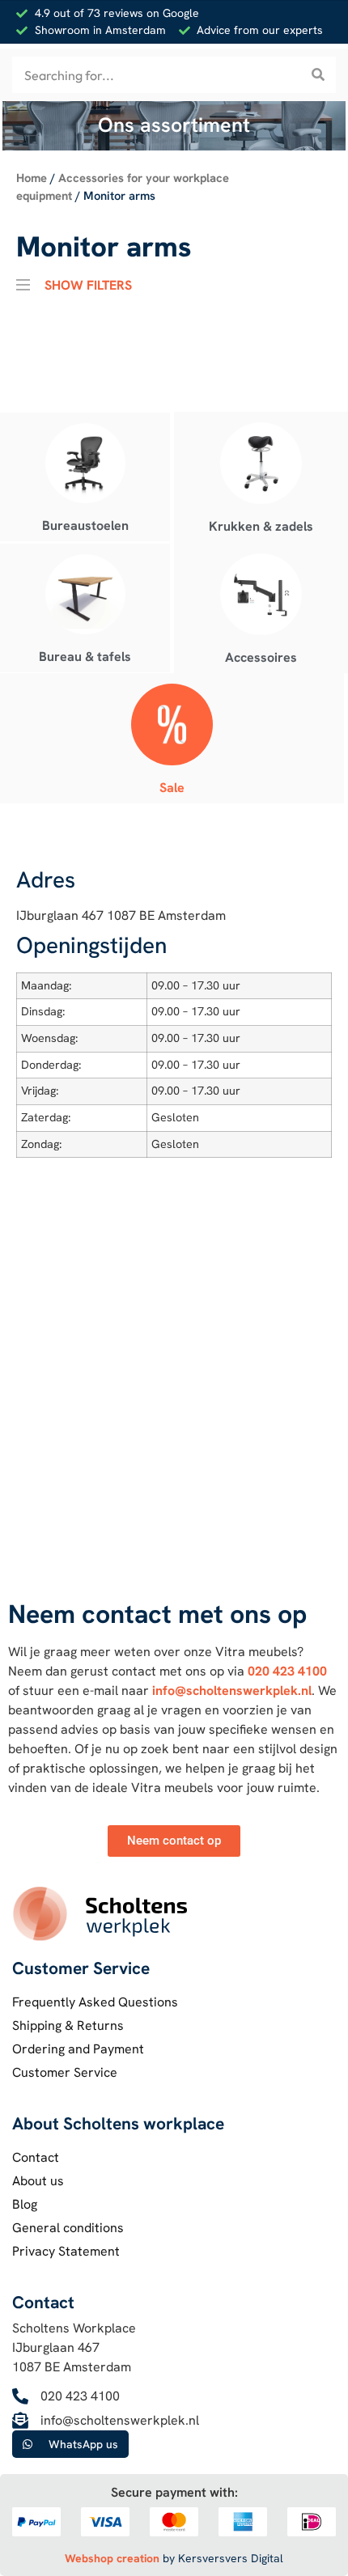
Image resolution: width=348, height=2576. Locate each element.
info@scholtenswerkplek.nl (232, 1690)
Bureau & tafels (85, 657)
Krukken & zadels (261, 526)
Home (32, 178)
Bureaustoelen (85, 525)
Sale (172, 788)
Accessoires (261, 657)
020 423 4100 (287, 1671)
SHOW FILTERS (88, 284)
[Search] (318, 75)
